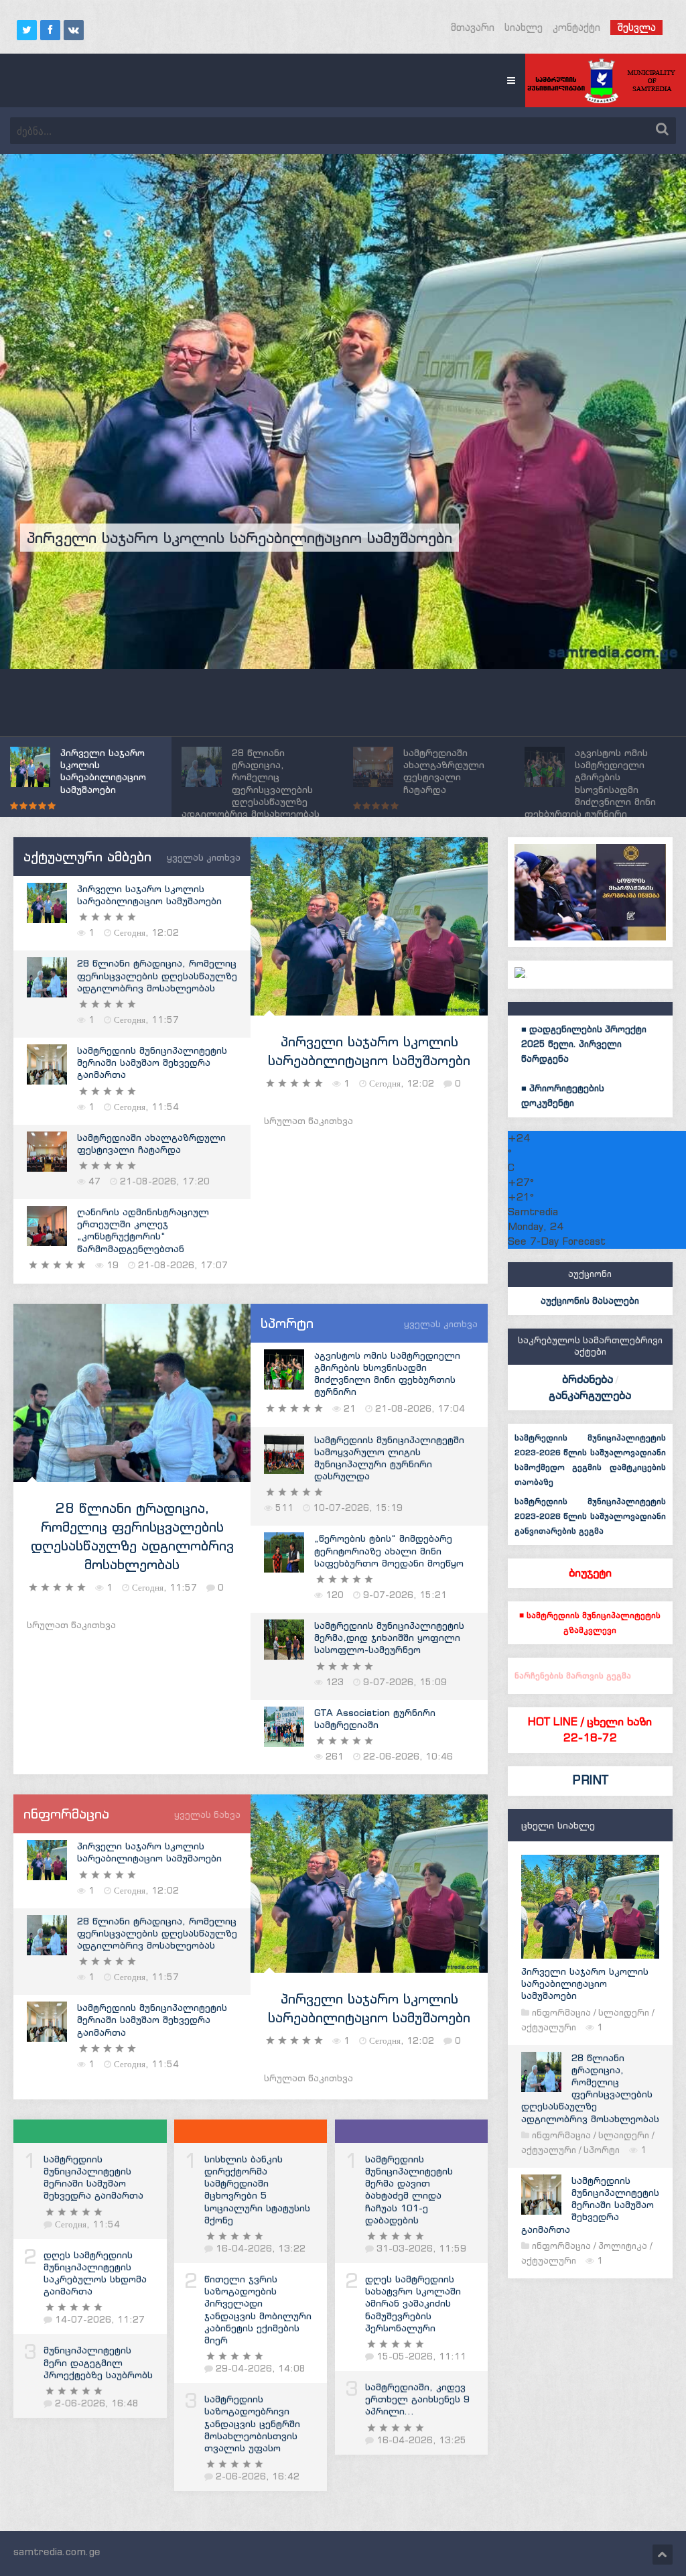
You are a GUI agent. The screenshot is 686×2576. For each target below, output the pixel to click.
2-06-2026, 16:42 (258, 2476)
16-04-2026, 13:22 (261, 2249)
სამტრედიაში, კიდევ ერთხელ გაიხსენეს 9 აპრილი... (417, 2399)
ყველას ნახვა (207, 1815)
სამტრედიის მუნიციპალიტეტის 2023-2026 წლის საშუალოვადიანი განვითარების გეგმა (590, 1516)
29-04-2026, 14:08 (261, 2369)
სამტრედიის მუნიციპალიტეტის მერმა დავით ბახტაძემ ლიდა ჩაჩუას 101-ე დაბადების (409, 2190)
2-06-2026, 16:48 (97, 2403)
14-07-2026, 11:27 (100, 2320)
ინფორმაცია (561, 2013)
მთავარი (473, 27)
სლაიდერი (624, 2013)
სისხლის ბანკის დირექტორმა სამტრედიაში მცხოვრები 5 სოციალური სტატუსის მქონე (257, 2190)
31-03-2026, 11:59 (421, 2249)
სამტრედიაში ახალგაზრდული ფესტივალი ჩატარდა (151, 1144)
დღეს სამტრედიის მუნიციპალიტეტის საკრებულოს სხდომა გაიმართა (95, 2273)
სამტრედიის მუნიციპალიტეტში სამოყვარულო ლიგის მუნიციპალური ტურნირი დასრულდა (389, 1458)
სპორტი (602, 2150)
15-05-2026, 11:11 (421, 2356)
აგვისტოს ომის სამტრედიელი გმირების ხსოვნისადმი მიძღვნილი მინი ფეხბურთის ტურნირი (387, 1374)
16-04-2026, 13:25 (421, 2440)
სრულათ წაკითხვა (308, 1121)
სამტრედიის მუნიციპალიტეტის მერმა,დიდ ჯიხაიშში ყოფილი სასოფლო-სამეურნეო (389, 1638)
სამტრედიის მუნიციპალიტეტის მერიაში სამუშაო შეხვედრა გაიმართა (152, 1062)
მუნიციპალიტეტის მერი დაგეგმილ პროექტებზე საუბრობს (98, 2362)
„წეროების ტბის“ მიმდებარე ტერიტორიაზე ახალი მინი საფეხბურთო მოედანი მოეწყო (389, 1550)
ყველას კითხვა (204, 858)
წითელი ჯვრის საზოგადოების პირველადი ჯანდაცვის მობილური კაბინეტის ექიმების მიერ (258, 2310)
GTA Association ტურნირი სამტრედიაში (375, 1719)
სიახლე (524, 27)
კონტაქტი (576, 27)
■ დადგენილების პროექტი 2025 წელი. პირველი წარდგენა (584, 1044)
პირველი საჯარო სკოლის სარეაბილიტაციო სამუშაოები (149, 895)
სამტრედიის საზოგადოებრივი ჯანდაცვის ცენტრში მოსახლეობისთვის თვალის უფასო (252, 2424)
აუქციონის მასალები (590, 1301)
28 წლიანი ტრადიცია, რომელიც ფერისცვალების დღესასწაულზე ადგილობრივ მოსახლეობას (157, 975)
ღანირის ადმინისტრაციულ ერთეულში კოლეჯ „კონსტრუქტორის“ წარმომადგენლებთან (143, 1230)
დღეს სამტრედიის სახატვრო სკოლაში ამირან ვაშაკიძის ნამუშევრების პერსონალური (413, 2304)
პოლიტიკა (623, 2246)
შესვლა (636, 27)
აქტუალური (549, 2027)
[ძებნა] (662, 129)
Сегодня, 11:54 (87, 2224)
